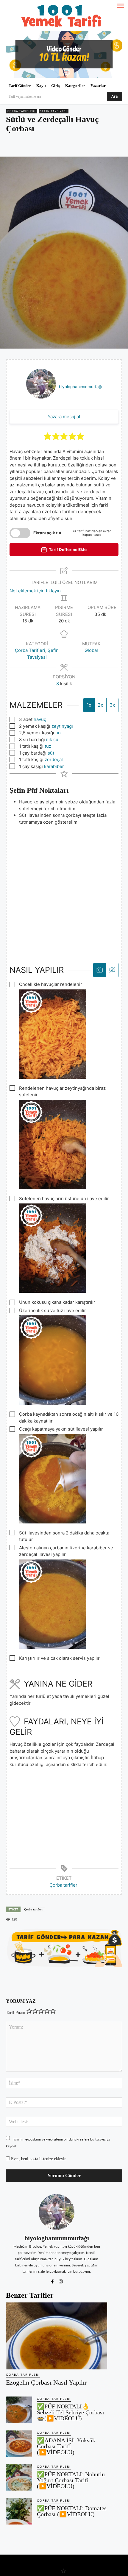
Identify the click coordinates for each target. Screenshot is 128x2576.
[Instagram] (61, 2280)
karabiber (54, 766)
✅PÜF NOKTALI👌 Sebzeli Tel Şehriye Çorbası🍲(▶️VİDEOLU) (71, 2412)
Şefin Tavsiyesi (54, 111)
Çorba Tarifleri (22, 111)
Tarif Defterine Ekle (67, 549)
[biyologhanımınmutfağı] (57, 2212)
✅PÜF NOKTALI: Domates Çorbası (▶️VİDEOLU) (72, 2511)
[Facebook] (31, 146)
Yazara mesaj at (64, 417)
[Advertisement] (64, 889)
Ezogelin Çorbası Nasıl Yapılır (46, 2382)
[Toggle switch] (20, 533)
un (58, 733)
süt (51, 753)
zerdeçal (54, 759)
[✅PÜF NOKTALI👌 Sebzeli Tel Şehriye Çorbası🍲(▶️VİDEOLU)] (19, 2410)
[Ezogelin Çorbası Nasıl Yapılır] (57, 2336)
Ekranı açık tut (47, 533)
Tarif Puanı (15, 2013)
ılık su (52, 740)
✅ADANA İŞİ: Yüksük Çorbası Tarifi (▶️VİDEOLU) (66, 2446)
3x (112, 705)
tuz (48, 746)
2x (100, 705)
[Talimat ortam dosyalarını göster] (100, 970)
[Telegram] (72, 146)
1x (89, 705)
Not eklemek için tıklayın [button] (35, 591)
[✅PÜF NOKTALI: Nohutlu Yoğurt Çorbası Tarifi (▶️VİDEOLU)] (19, 2477)
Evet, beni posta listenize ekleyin (38, 2159)
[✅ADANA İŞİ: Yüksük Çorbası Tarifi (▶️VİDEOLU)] (19, 2444)
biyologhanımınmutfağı (81, 387)
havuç (40, 719)
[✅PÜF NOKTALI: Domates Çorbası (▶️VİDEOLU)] (19, 2511)
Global (91, 650)
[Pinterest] (44, 146)
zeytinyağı (62, 726)
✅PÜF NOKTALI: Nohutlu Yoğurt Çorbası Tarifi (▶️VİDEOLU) (71, 2480)
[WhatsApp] (58, 146)
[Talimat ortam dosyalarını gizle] (112, 970)
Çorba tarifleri (64, 1885)
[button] (48, 436)
